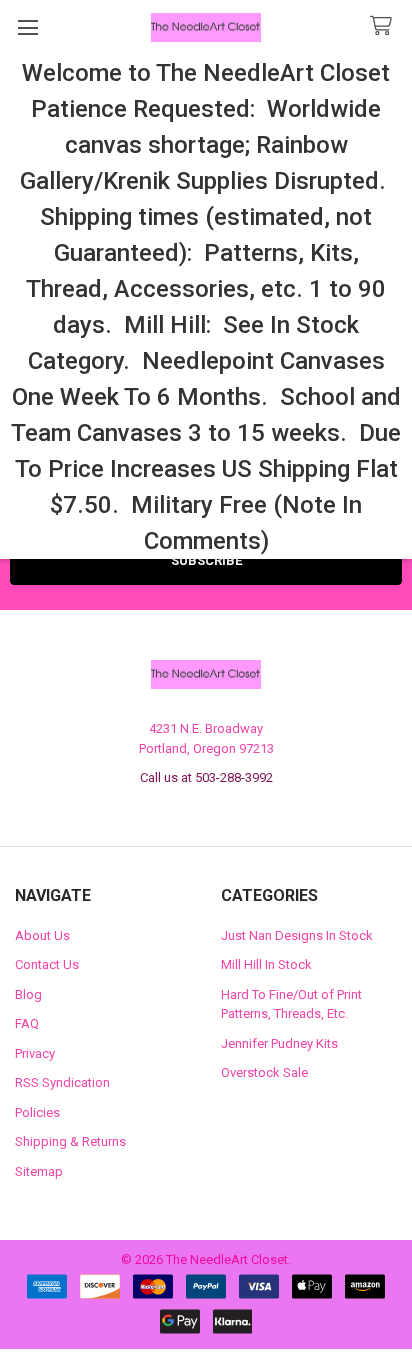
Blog (28, 994)
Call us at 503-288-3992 (206, 777)
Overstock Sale (264, 1072)
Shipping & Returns (70, 1141)
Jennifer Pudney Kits (279, 1043)
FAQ (27, 1023)
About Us (42, 935)
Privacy (35, 1053)
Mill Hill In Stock (266, 964)
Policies (37, 1112)
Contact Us (47, 964)
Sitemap (39, 1171)
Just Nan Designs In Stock (297, 935)
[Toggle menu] (27, 27)
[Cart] (385, 26)
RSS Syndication (62, 1082)
